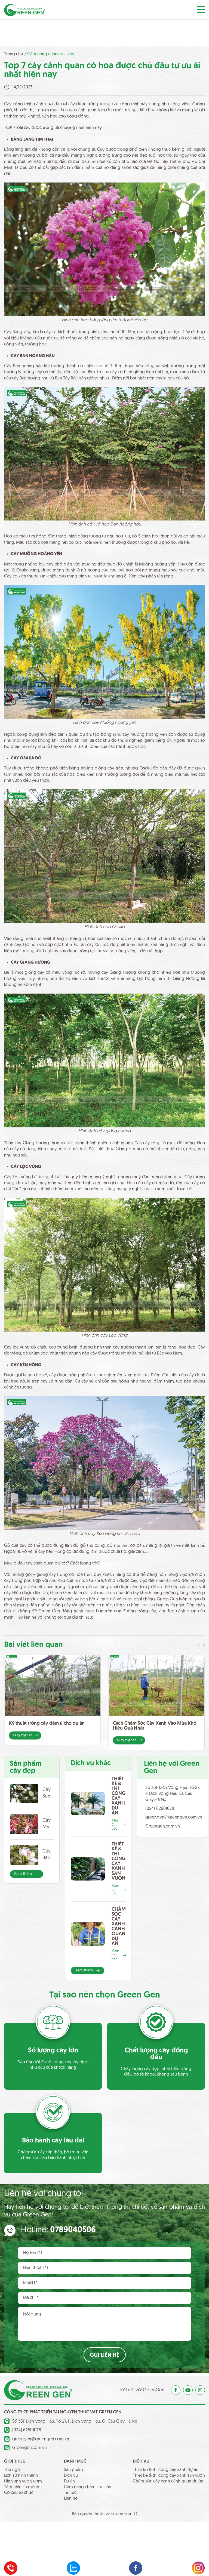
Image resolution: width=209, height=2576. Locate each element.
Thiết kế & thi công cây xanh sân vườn (119, 1861)
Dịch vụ (71, 2476)
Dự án (69, 2481)
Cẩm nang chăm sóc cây (51, 54)
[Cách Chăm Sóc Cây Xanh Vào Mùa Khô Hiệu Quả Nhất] (53, 1685)
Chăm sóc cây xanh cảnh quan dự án (119, 1927)
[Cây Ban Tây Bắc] (24, 1855)
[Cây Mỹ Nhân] (24, 1824)
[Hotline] (11, 2568)
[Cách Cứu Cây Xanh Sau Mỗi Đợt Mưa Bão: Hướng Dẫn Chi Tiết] (156, 1685)
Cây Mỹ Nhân (48, 1824)
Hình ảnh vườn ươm (23, 2481)
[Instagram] (200, 2390)
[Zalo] (73, 2568)
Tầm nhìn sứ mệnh (22, 2487)
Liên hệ (71, 2498)
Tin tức (70, 2493)
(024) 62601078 (160, 1809)
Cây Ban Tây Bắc (47, 1855)
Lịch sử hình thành (21, 2476)
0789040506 (73, 2230)
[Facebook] (176, 2390)
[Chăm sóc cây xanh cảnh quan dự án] (88, 1934)
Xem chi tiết (22, 1740)
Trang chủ (14, 54)
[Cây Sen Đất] (24, 1793)
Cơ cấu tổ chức (19, 2493)
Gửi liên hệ (104, 2355)
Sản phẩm (73, 2470)
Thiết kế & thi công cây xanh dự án (119, 1796)
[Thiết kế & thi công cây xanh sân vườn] (88, 1869)
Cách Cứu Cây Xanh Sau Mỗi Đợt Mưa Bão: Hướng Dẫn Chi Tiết (152, 1726)
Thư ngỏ (12, 2470)
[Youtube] (188, 2390)
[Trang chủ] (24, 10)
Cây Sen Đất (47, 1794)
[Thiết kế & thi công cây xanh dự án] (88, 1803)
